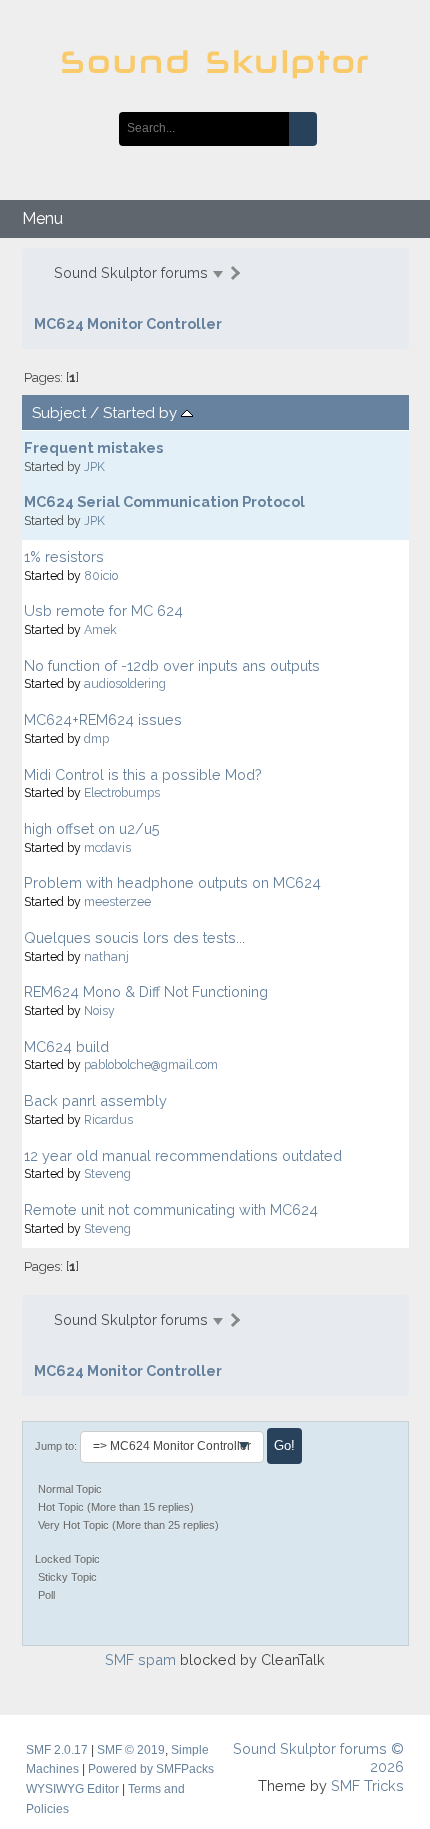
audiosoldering (125, 683)
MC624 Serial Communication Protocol (164, 501)
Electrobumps (122, 792)
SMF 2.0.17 (57, 1750)
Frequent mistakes (93, 447)
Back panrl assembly (95, 1100)
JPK (94, 466)
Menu (42, 218)
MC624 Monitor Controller (128, 323)
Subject (59, 413)
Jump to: (56, 1446)
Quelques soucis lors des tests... (134, 937)
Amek (100, 629)
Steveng (107, 1173)
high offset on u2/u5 (92, 828)
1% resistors (64, 556)
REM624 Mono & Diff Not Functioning (146, 991)
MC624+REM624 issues (103, 719)
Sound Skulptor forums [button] (131, 272)
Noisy (99, 1010)
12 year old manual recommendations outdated (183, 1155)
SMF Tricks (367, 1785)
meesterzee (117, 901)
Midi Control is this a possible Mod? (143, 774)
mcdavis (107, 847)
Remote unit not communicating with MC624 (171, 1209)
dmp (96, 738)
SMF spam (140, 1659)
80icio (101, 575)
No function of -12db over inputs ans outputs (172, 665)
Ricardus (108, 1119)
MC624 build (66, 1046)
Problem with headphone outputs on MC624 (172, 882)
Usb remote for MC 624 (103, 610)
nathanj (106, 956)
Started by (142, 413)
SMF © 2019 (131, 1750)
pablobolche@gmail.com (151, 1064)
